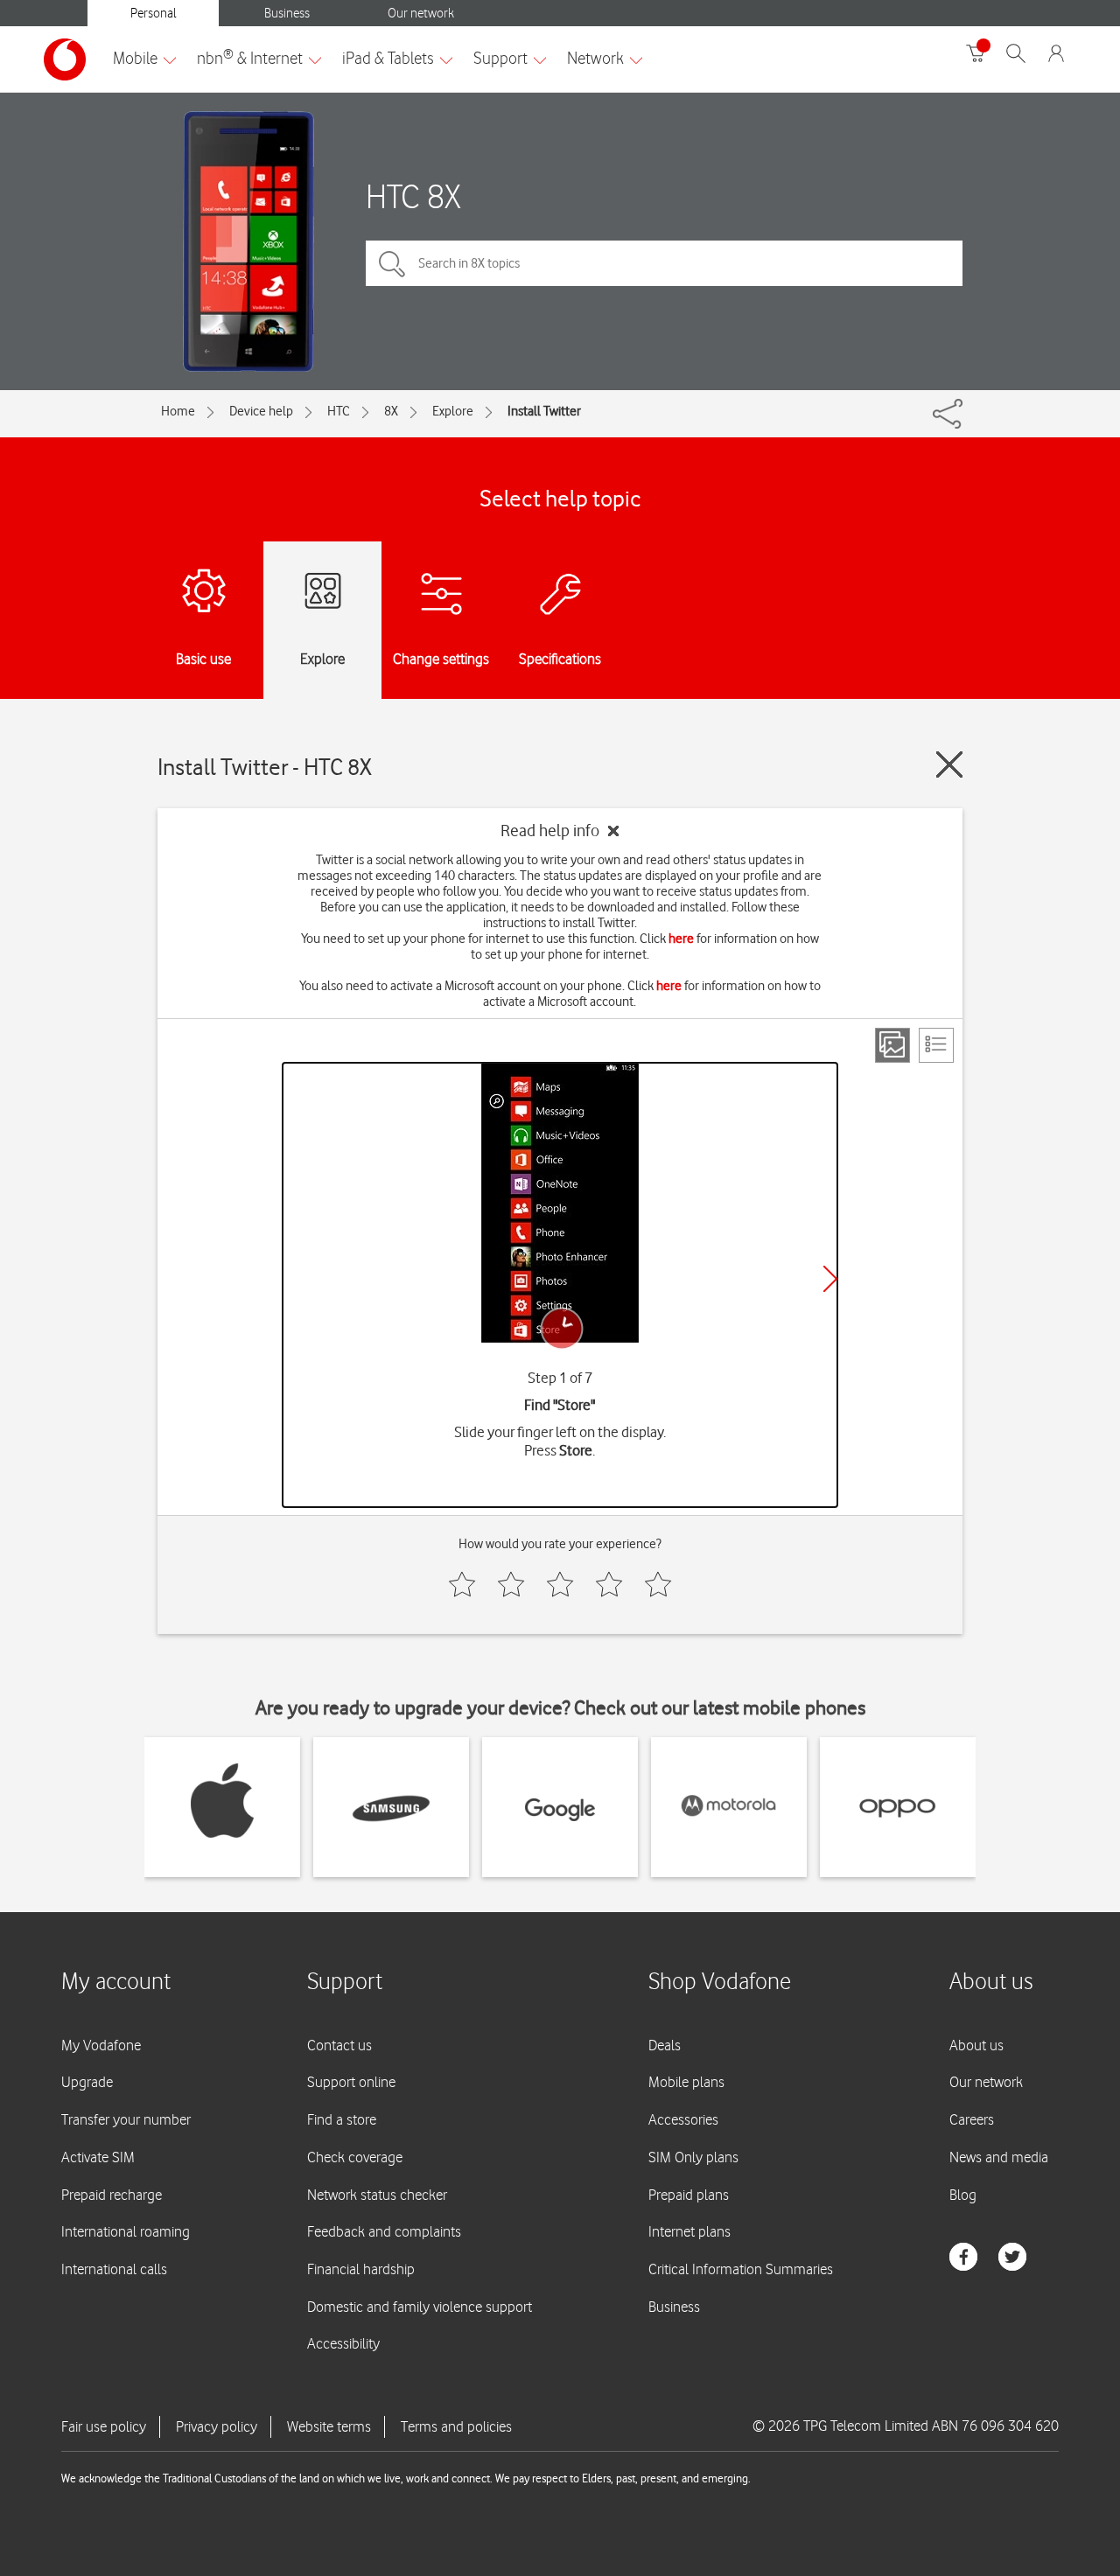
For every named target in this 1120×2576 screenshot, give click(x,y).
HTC (339, 411)
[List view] (936, 1045)
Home (178, 411)
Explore (453, 411)
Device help (261, 411)
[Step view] (892, 1045)
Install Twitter (544, 411)
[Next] (830, 1279)
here (681, 939)
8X (391, 411)
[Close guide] (949, 764)
